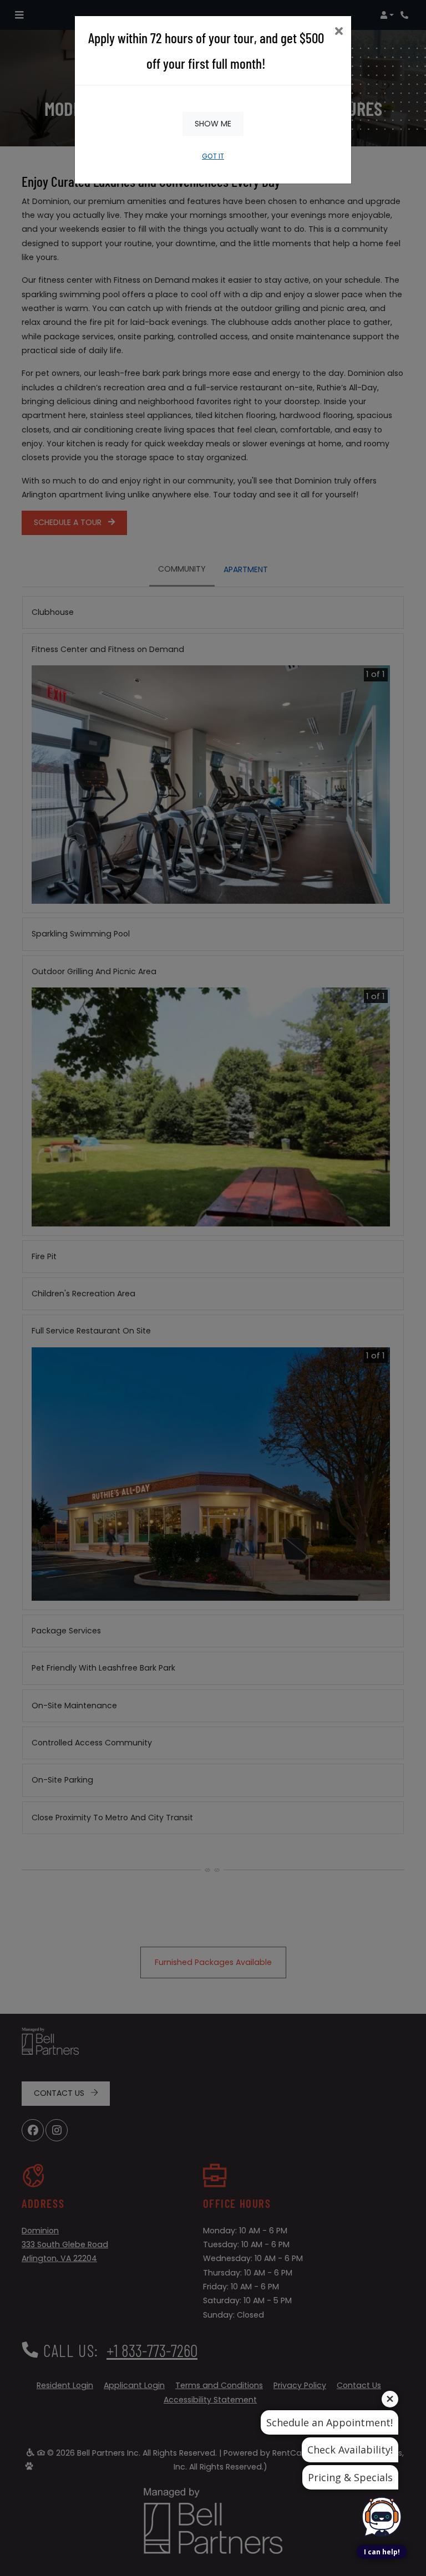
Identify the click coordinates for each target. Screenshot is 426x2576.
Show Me (213, 124)
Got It (213, 156)
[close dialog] (339, 32)
